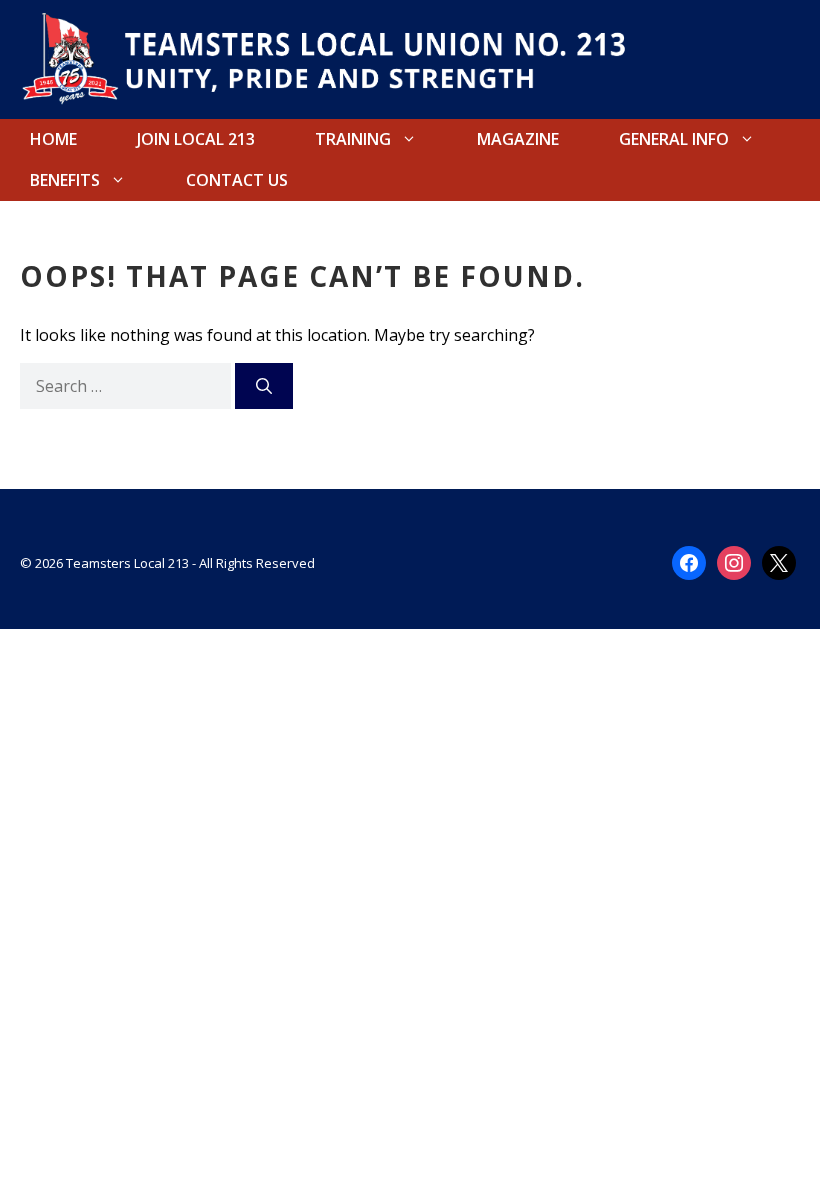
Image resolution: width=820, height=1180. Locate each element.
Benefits (65, 180)
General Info (674, 139)
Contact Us (237, 180)
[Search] (264, 386)
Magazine (518, 139)
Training (353, 139)
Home (53, 139)
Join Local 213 (196, 139)
